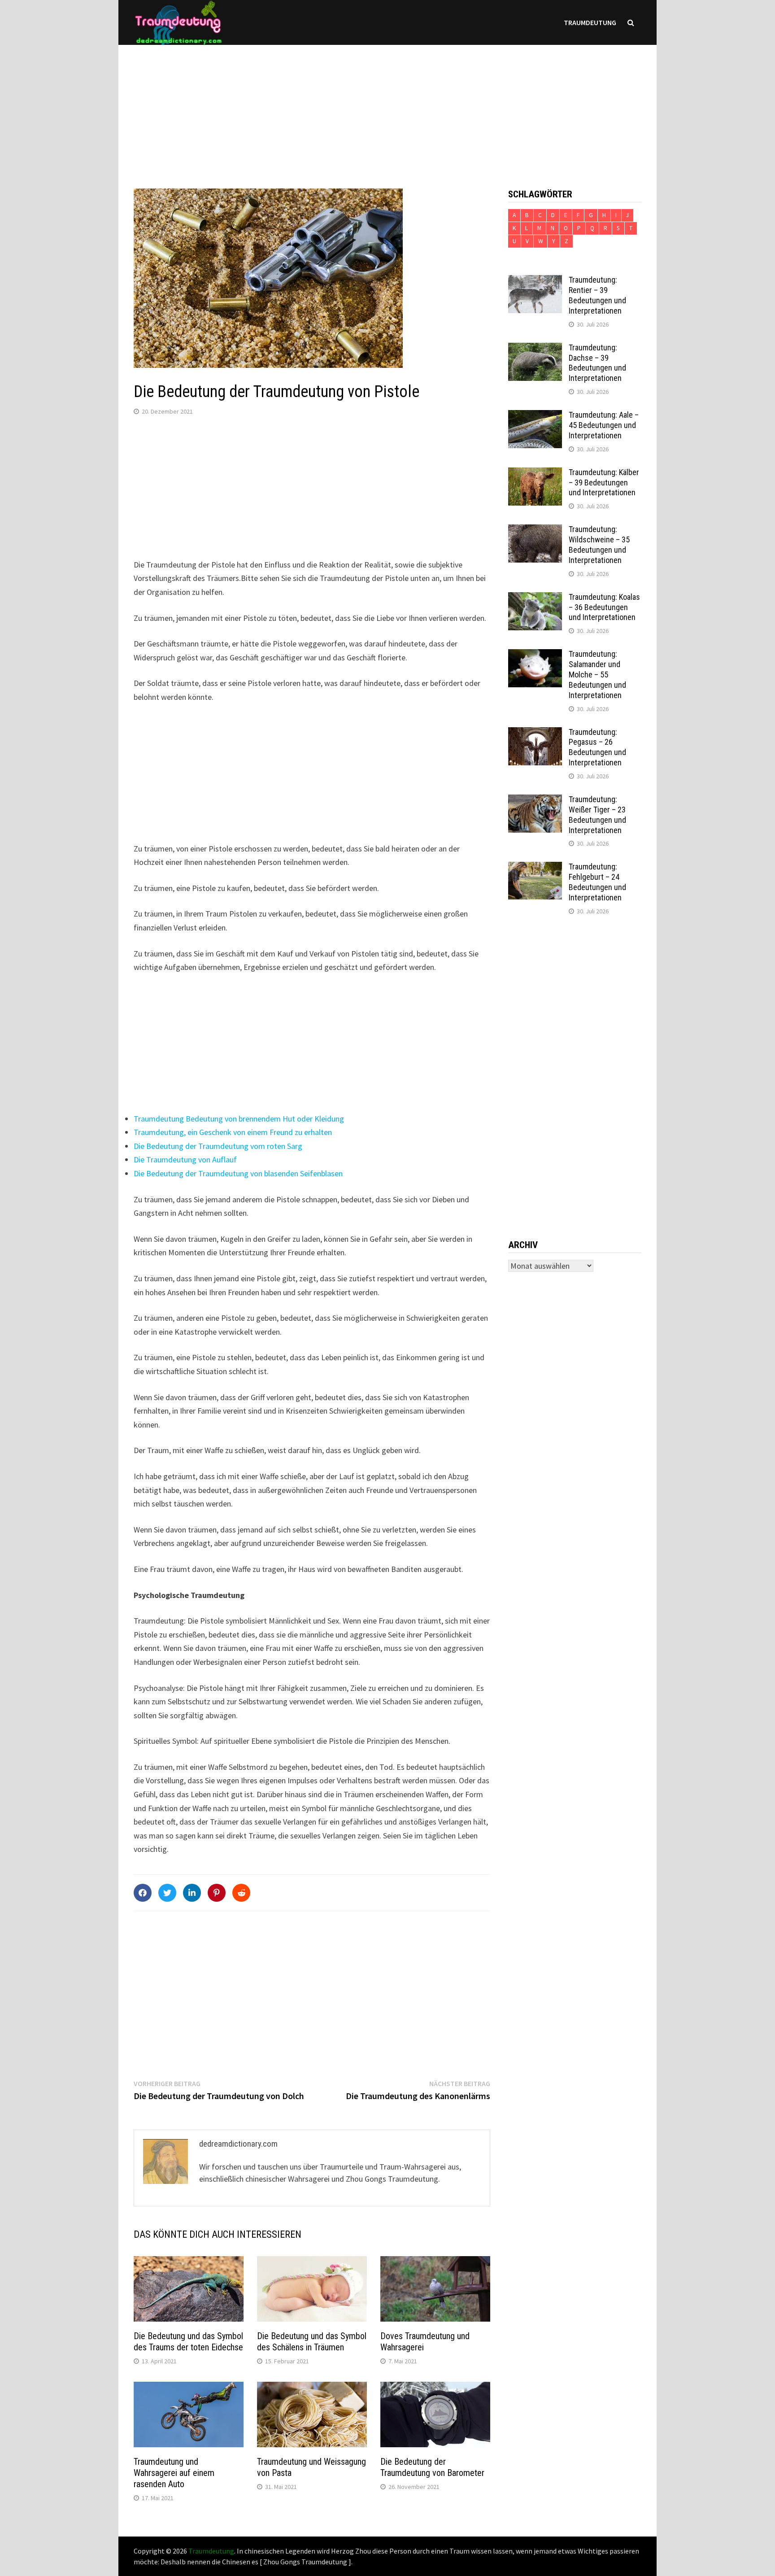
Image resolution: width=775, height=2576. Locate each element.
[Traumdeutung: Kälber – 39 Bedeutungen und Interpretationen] (535, 474)
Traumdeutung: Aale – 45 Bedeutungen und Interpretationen (604, 425)
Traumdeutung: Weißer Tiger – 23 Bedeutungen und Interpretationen (597, 815)
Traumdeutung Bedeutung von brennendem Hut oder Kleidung (239, 1119)
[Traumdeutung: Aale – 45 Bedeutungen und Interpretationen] (535, 416)
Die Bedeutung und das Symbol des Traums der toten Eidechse (188, 2342)
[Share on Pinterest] (217, 1893)
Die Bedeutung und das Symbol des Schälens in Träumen (312, 2342)
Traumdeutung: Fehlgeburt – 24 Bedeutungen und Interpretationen (597, 882)
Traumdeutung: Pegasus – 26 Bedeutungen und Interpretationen (597, 747)
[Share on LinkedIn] (192, 1893)
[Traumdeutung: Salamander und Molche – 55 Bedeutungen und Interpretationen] (535, 655)
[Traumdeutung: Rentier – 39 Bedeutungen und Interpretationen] (535, 281)
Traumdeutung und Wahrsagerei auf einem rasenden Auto (174, 2473)
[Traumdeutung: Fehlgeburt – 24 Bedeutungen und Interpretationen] (535, 868)
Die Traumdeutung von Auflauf (185, 1159)
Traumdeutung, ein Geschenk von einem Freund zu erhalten (233, 1132)
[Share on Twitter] (167, 1893)
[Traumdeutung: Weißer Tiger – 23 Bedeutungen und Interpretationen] (535, 801)
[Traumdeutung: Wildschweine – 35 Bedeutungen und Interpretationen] (535, 530)
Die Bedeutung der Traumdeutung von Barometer (432, 2467)
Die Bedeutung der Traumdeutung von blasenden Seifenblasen (238, 1173)
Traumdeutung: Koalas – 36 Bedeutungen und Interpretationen (604, 607)
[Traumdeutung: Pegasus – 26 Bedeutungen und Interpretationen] (535, 733)
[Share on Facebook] (143, 1893)
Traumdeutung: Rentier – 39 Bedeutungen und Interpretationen (597, 295)
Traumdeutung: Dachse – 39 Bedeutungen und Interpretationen (597, 363)
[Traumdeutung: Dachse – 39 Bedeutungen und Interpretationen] (535, 349)
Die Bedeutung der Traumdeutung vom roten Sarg (218, 1146)
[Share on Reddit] (241, 1893)
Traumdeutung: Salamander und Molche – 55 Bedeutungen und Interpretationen (597, 674)
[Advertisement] (387, 108)
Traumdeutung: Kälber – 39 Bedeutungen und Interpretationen (604, 482)
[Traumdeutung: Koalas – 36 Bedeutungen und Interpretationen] (535, 598)
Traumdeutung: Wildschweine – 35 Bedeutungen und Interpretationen (599, 545)
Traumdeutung (590, 22)
